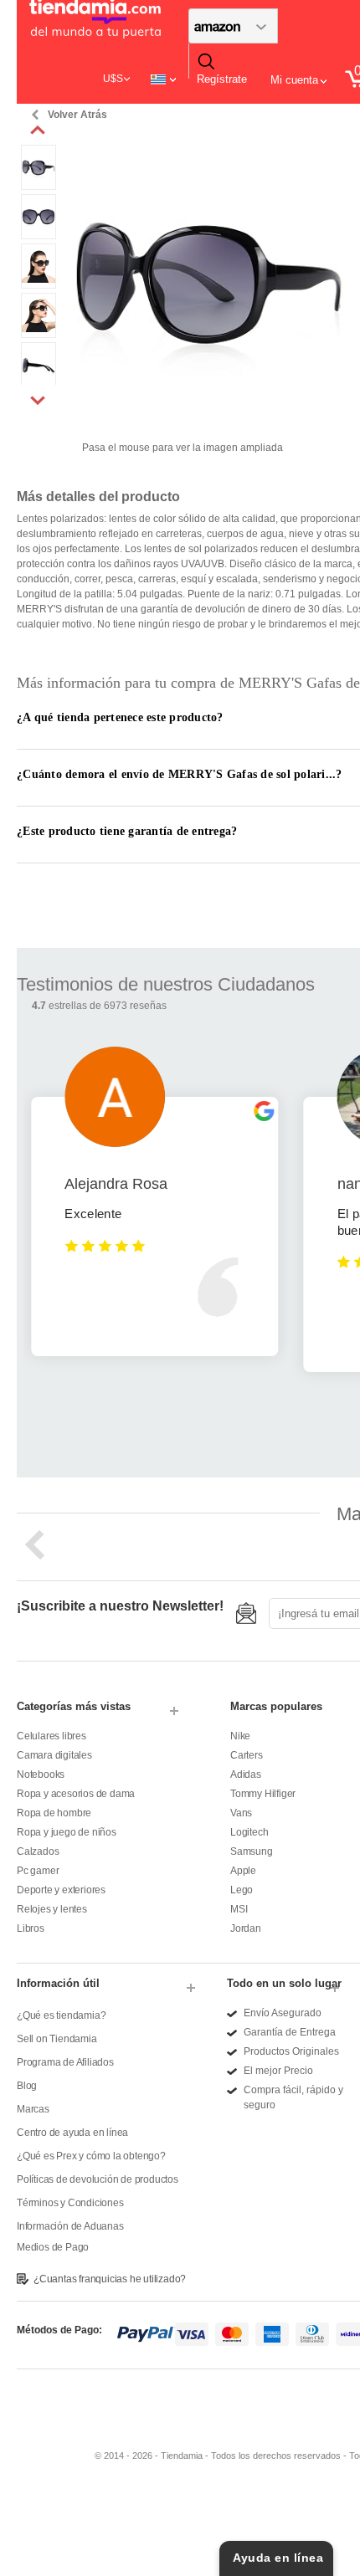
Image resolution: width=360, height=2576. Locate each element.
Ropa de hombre (54, 1813)
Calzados (38, 1851)
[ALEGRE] (39, 152)
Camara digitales (54, 1755)
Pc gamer (38, 1871)
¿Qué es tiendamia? (61, 2015)
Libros (31, 1928)
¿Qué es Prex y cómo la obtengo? (91, 2156)
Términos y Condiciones (70, 2203)
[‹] (38, 131)
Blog (27, 2086)
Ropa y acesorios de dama (76, 1794)
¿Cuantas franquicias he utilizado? (110, 2279)
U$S (113, 79)
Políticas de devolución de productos (98, 2179)
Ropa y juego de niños (67, 1832)
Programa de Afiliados (65, 2062)
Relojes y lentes (52, 1909)
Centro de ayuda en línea (72, 2133)
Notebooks (41, 1775)
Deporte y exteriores (61, 1890)
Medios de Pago (53, 2247)
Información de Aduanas (70, 2226)
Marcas (33, 2109)
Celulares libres (51, 1736)
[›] (38, 400)
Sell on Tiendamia (57, 2039)
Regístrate (222, 79)
